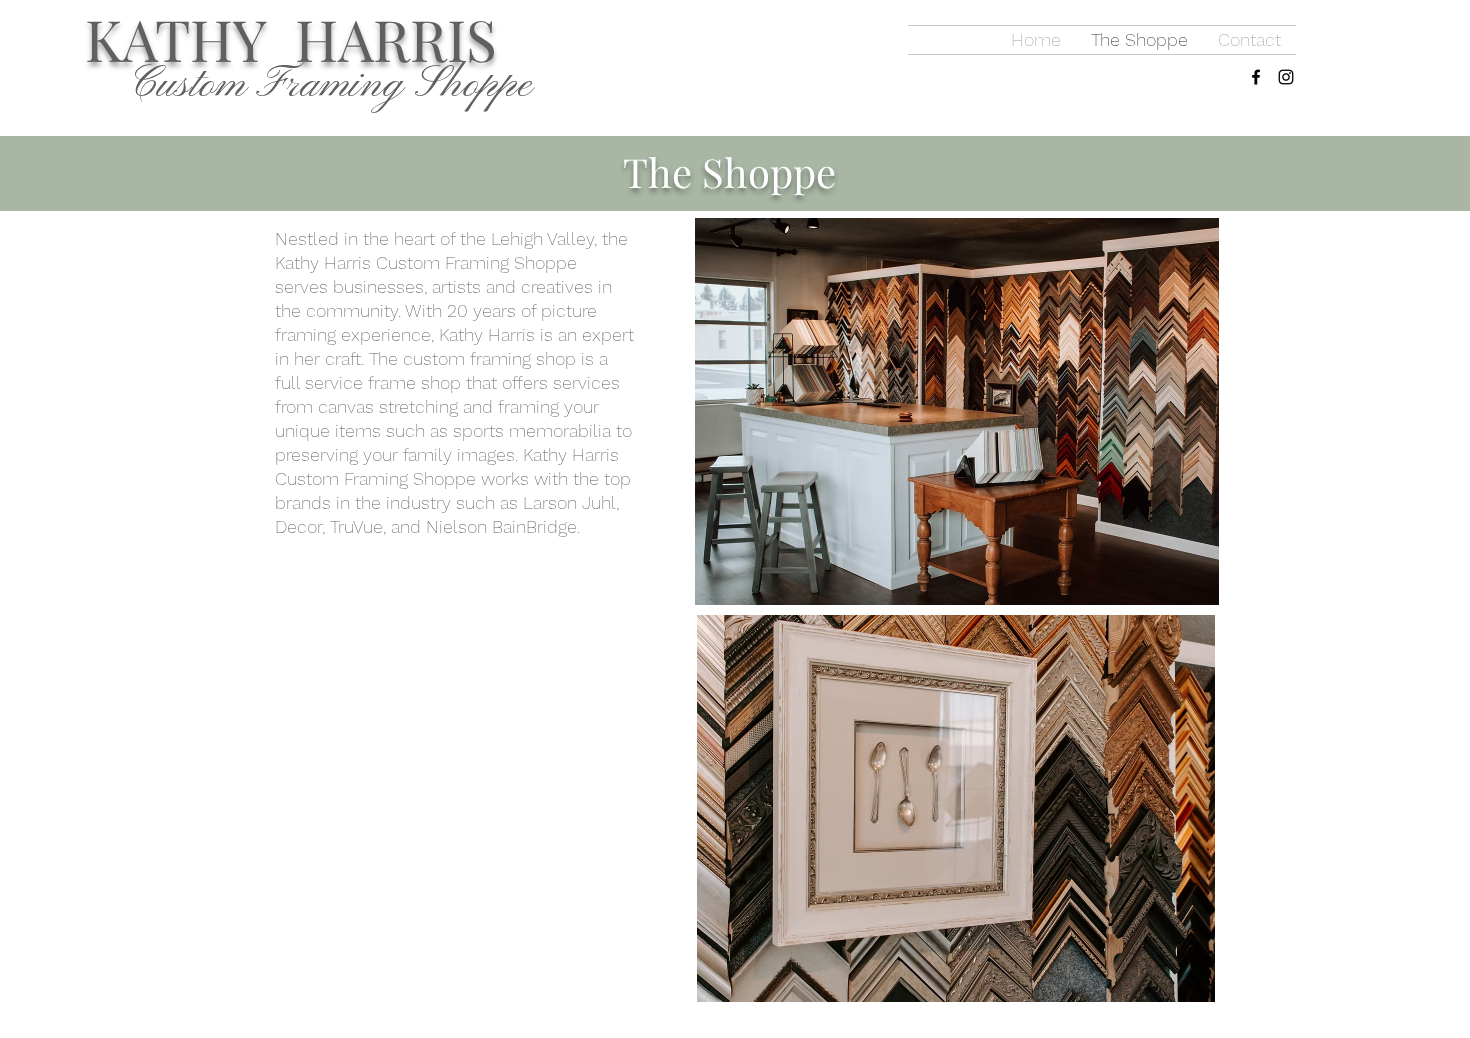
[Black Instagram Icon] (1286, 77)
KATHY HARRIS (291, 38)
